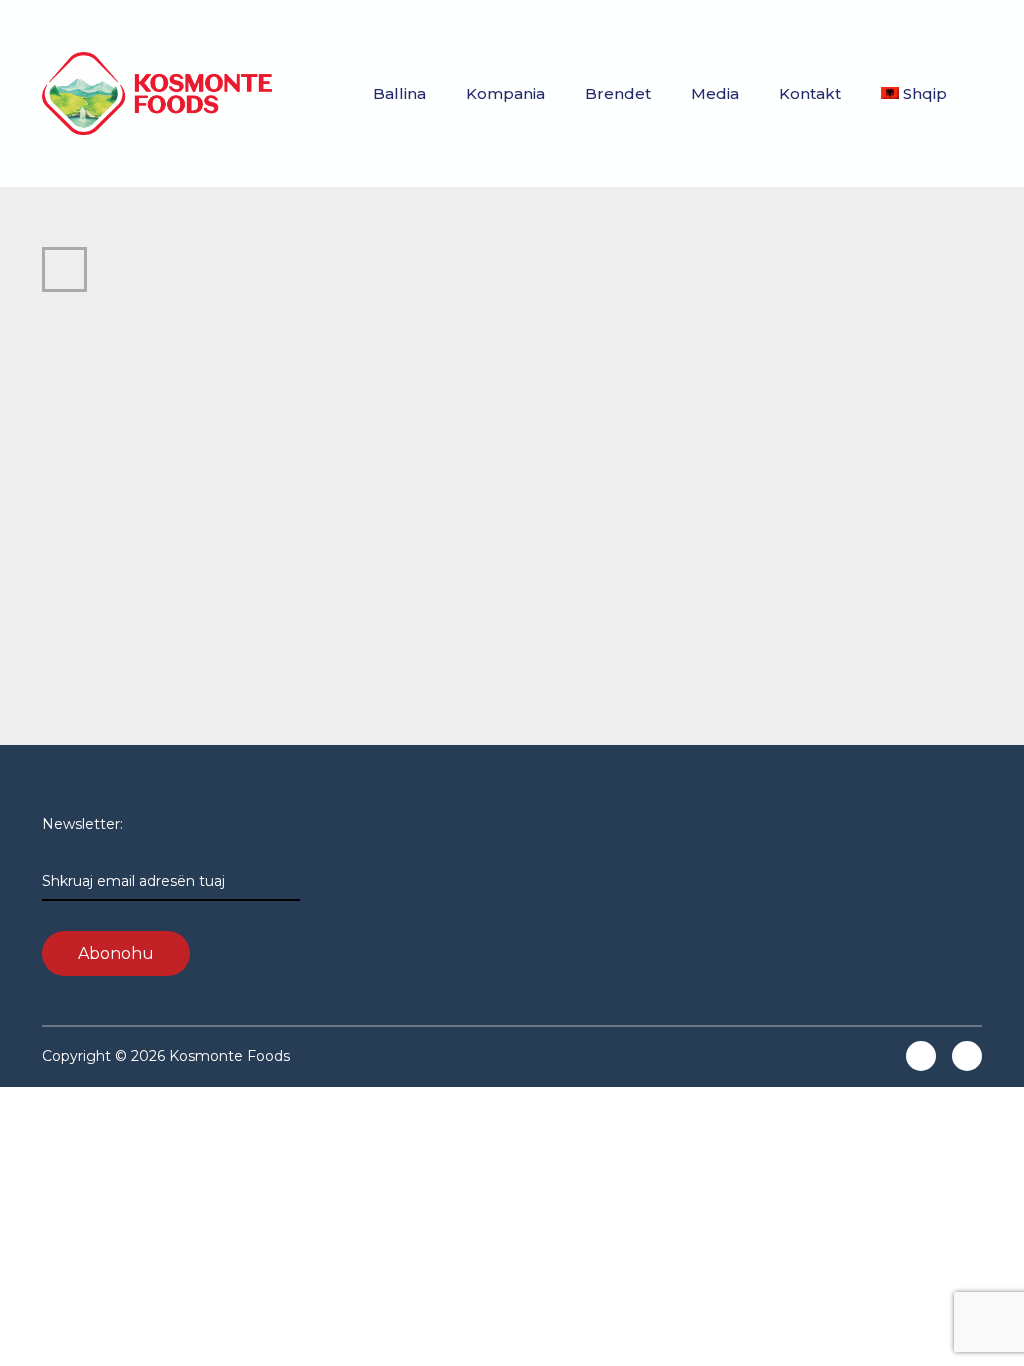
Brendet (618, 93)
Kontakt (810, 93)
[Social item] (921, 1056)
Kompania (505, 93)
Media (715, 93)
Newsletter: (133, 852)
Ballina (399, 93)
